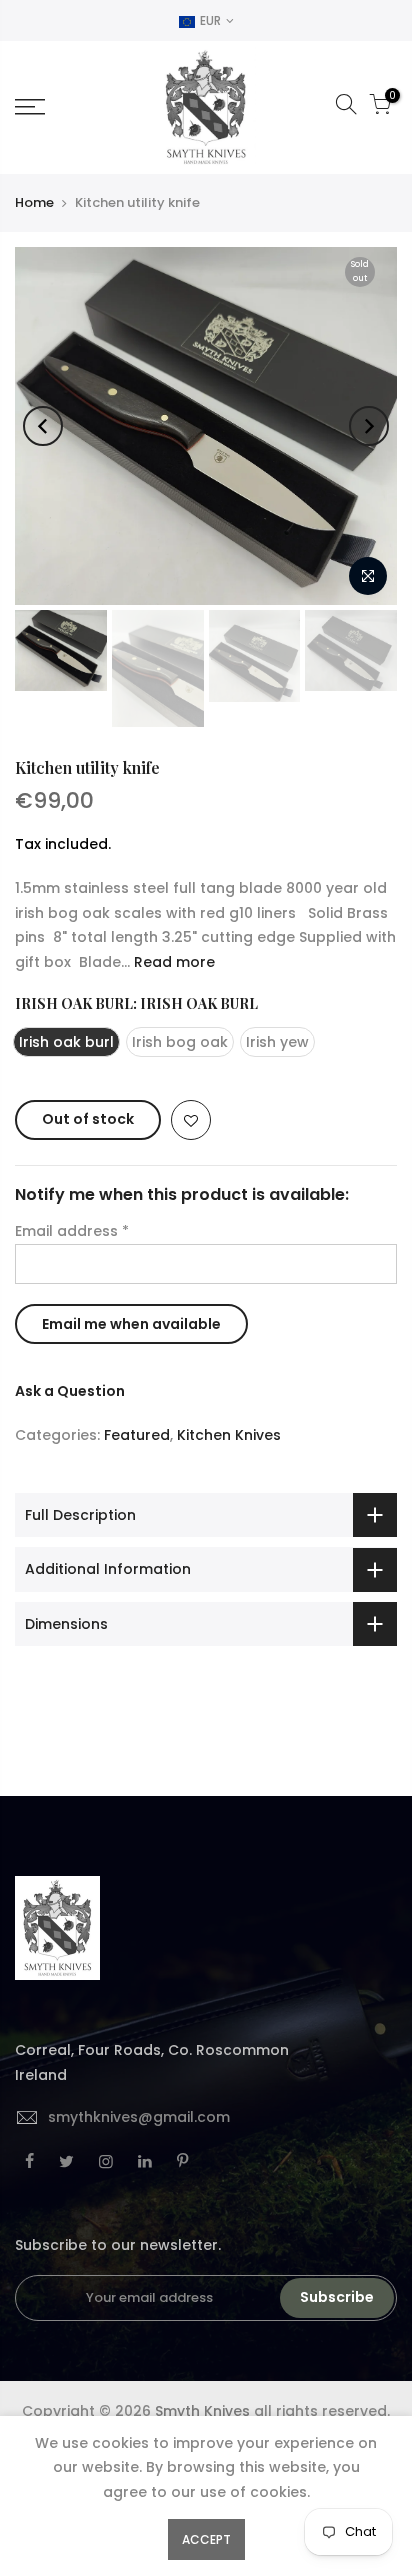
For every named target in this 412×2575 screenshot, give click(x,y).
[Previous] (43, 426)
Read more (172, 962)
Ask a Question (70, 1391)
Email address (72, 1231)
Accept (206, 2539)
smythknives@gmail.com (139, 2117)
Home (34, 203)
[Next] (369, 426)
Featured (137, 1435)
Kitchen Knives (229, 1435)
